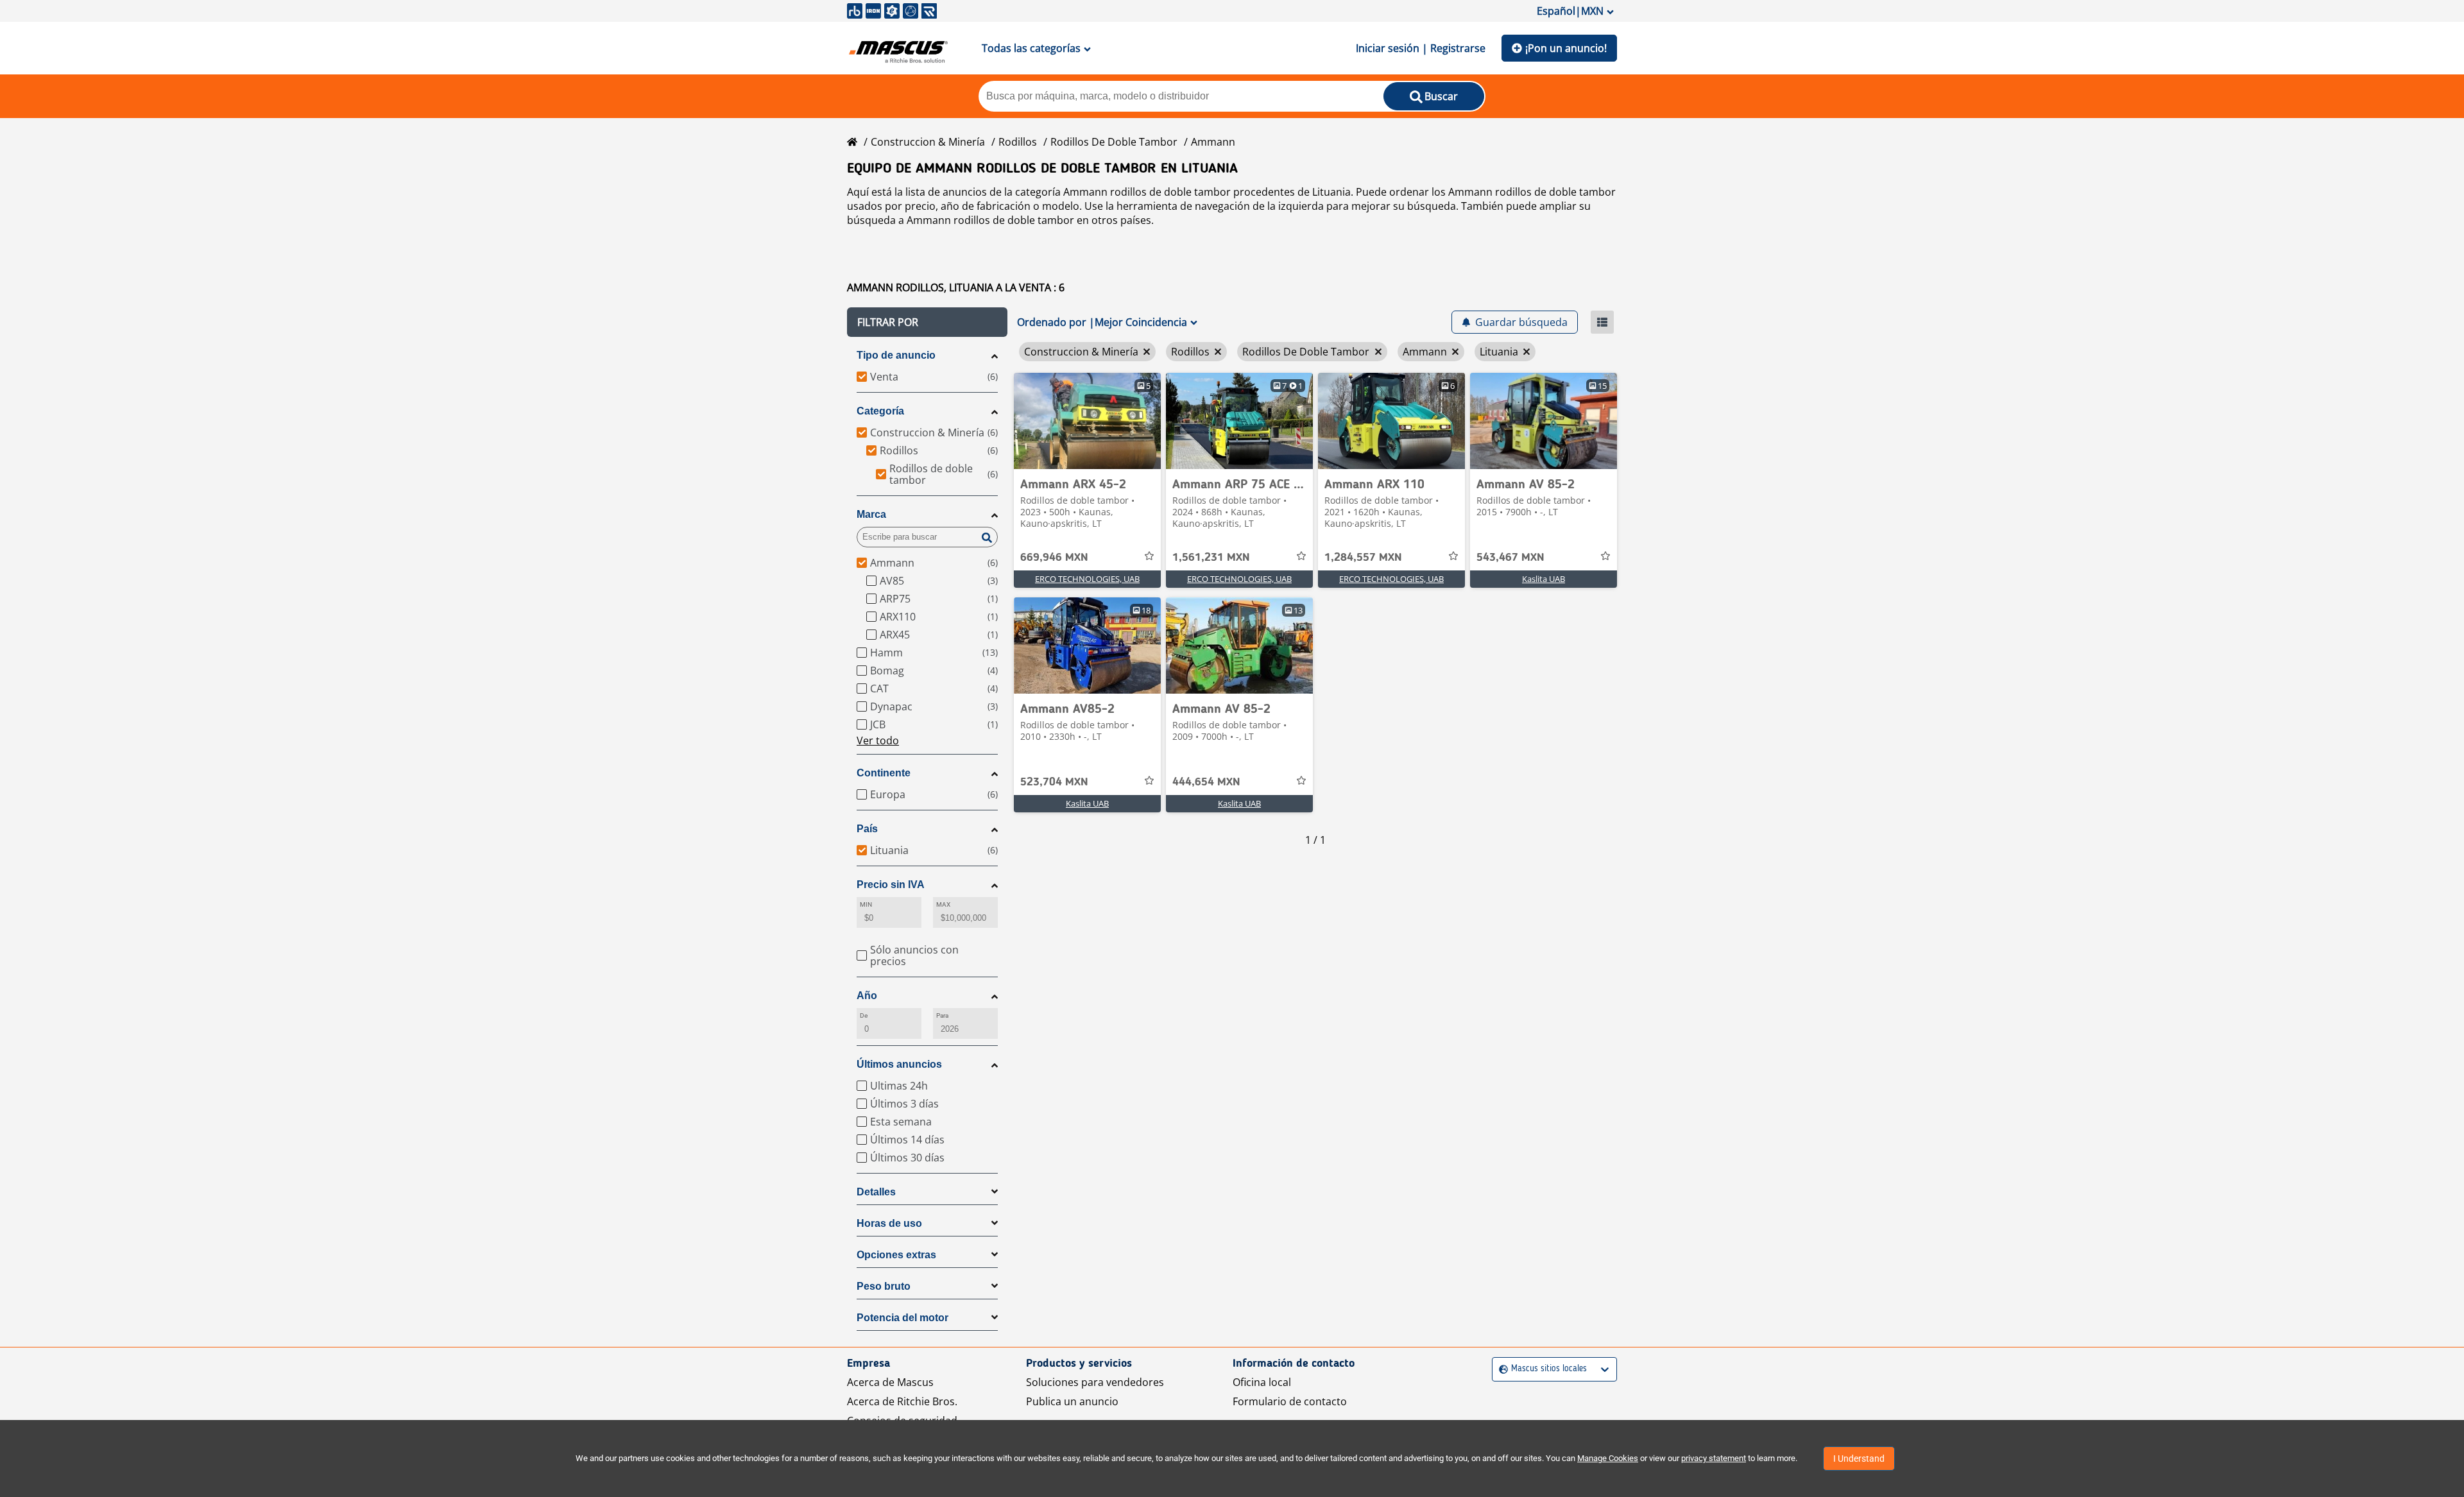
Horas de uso (889, 1223)
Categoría (880, 411)
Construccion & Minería (928, 142)
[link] (1087, 421)
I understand (1859, 1459)
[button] (927, 322)
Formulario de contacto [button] (1290, 1401)
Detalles (876, 1192)
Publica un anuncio (1072, 1401)
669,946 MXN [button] (1054, 558)
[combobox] (1501, 1369)
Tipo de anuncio (896, 355)
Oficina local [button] (1262, 1382)
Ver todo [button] (878, 740)
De (864, 1015)
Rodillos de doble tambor (1114, 142)
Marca (871, 514)
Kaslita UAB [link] (1544, 579)
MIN (866, 904)
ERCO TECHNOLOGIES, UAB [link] (1087, 579)
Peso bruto (884, 1286)
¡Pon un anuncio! (1566, 48)
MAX (943, 904)
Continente (884, 773)
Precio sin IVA (891, 885)
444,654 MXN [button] (1206, 782)
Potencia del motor (903, 1318)
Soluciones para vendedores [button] (1095, 1382)
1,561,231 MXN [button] (1211, 558)
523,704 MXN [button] (1054, 782)
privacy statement (1714, 1458)
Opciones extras (896, 1255)
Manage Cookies (1608, 1458)
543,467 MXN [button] (1510, 558)
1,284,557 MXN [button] (1363, 558)
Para (942, 1015)
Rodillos (1018, 142)
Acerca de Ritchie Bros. (902, 1401)
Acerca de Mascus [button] (890, 1382)
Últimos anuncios (899, 1064)
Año (867, 996)
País (867, 829)
